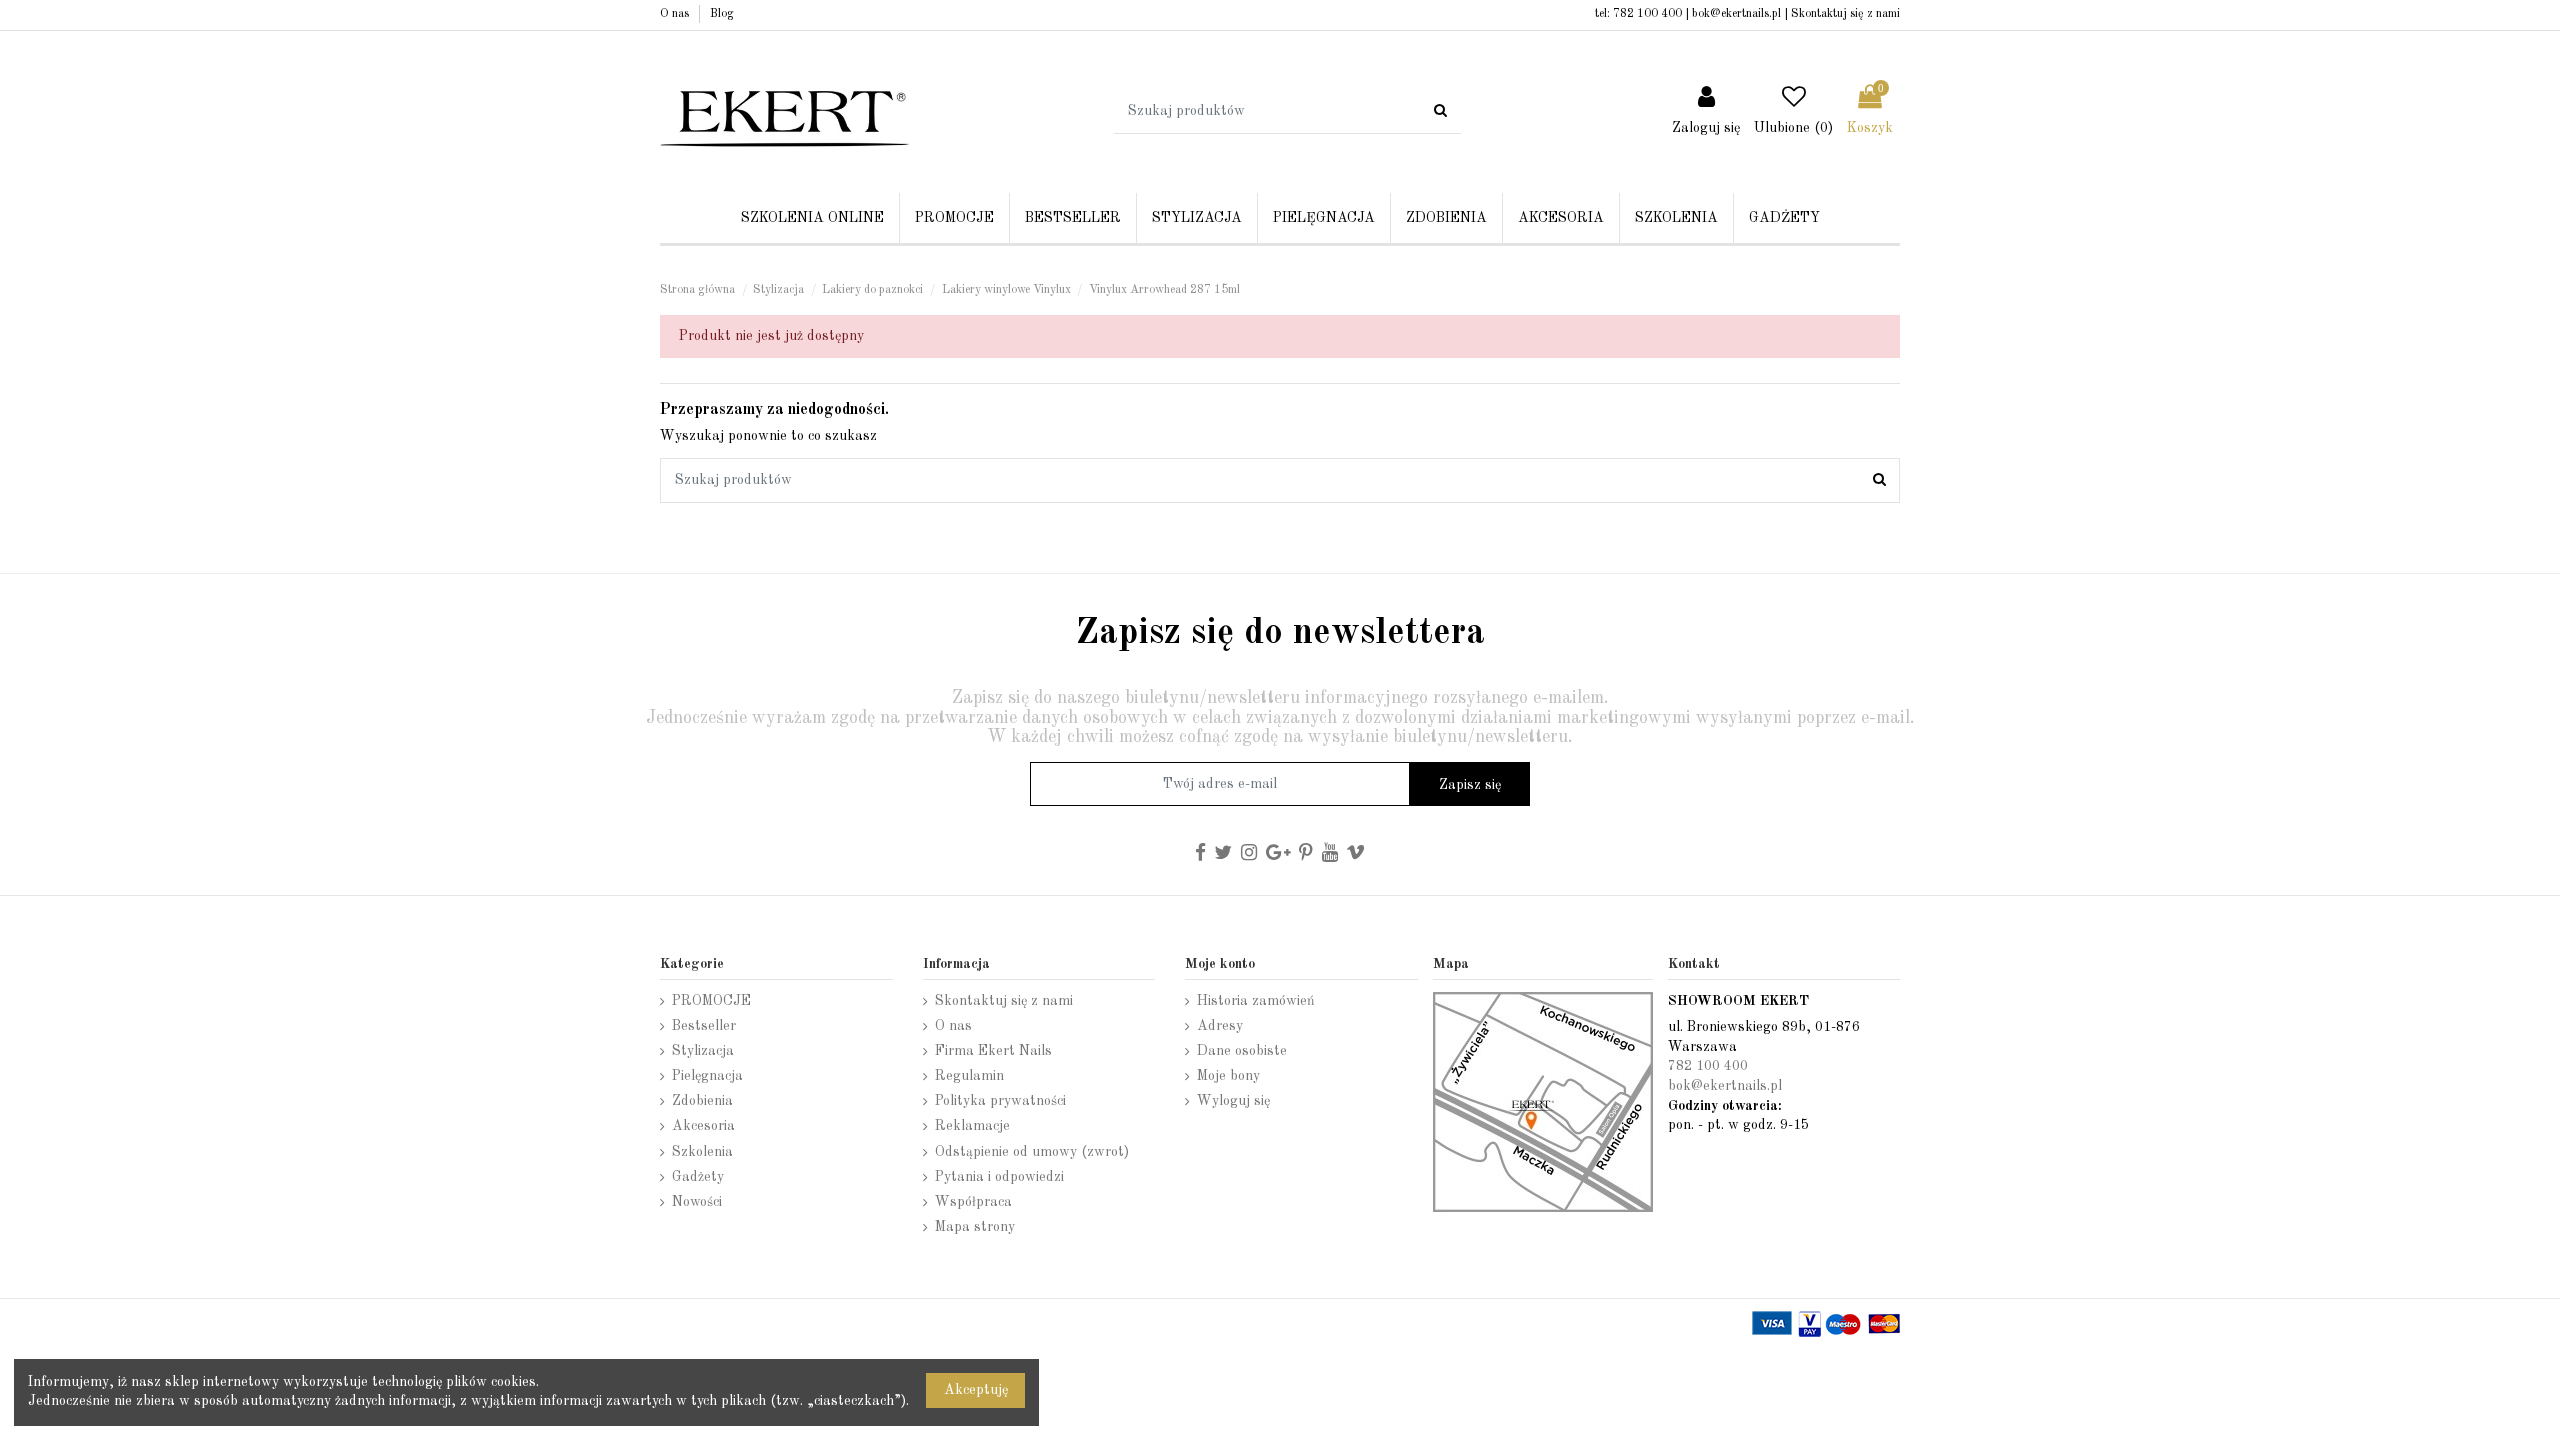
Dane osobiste (1242, 1051)
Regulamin (969, 1076)
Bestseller (704, 1026)
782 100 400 (1647, 14)
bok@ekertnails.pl (1736, 14)
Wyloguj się (1233, 1101)
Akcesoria (703, 1126)
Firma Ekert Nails (993, 1051)
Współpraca (973, 1202)
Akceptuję (976, 1390)
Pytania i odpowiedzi (999, 1177)
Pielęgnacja (707, 1076)
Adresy (1220, 1026)
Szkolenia (702, 1152)
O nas (676, 14)
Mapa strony (975, 1227)
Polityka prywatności (1000, 1101)
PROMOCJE (711, 1001)
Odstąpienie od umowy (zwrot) (1032, 1152)
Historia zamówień (1256, 1001)
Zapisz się (1470, 785)
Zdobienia (702, 1101)
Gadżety (698, 1177)
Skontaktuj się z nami (1845, 14)
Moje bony (1228, 1076)
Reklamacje (972, 1126)
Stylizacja (703, 1051)
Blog (722, 14)
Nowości (697, 1202)
